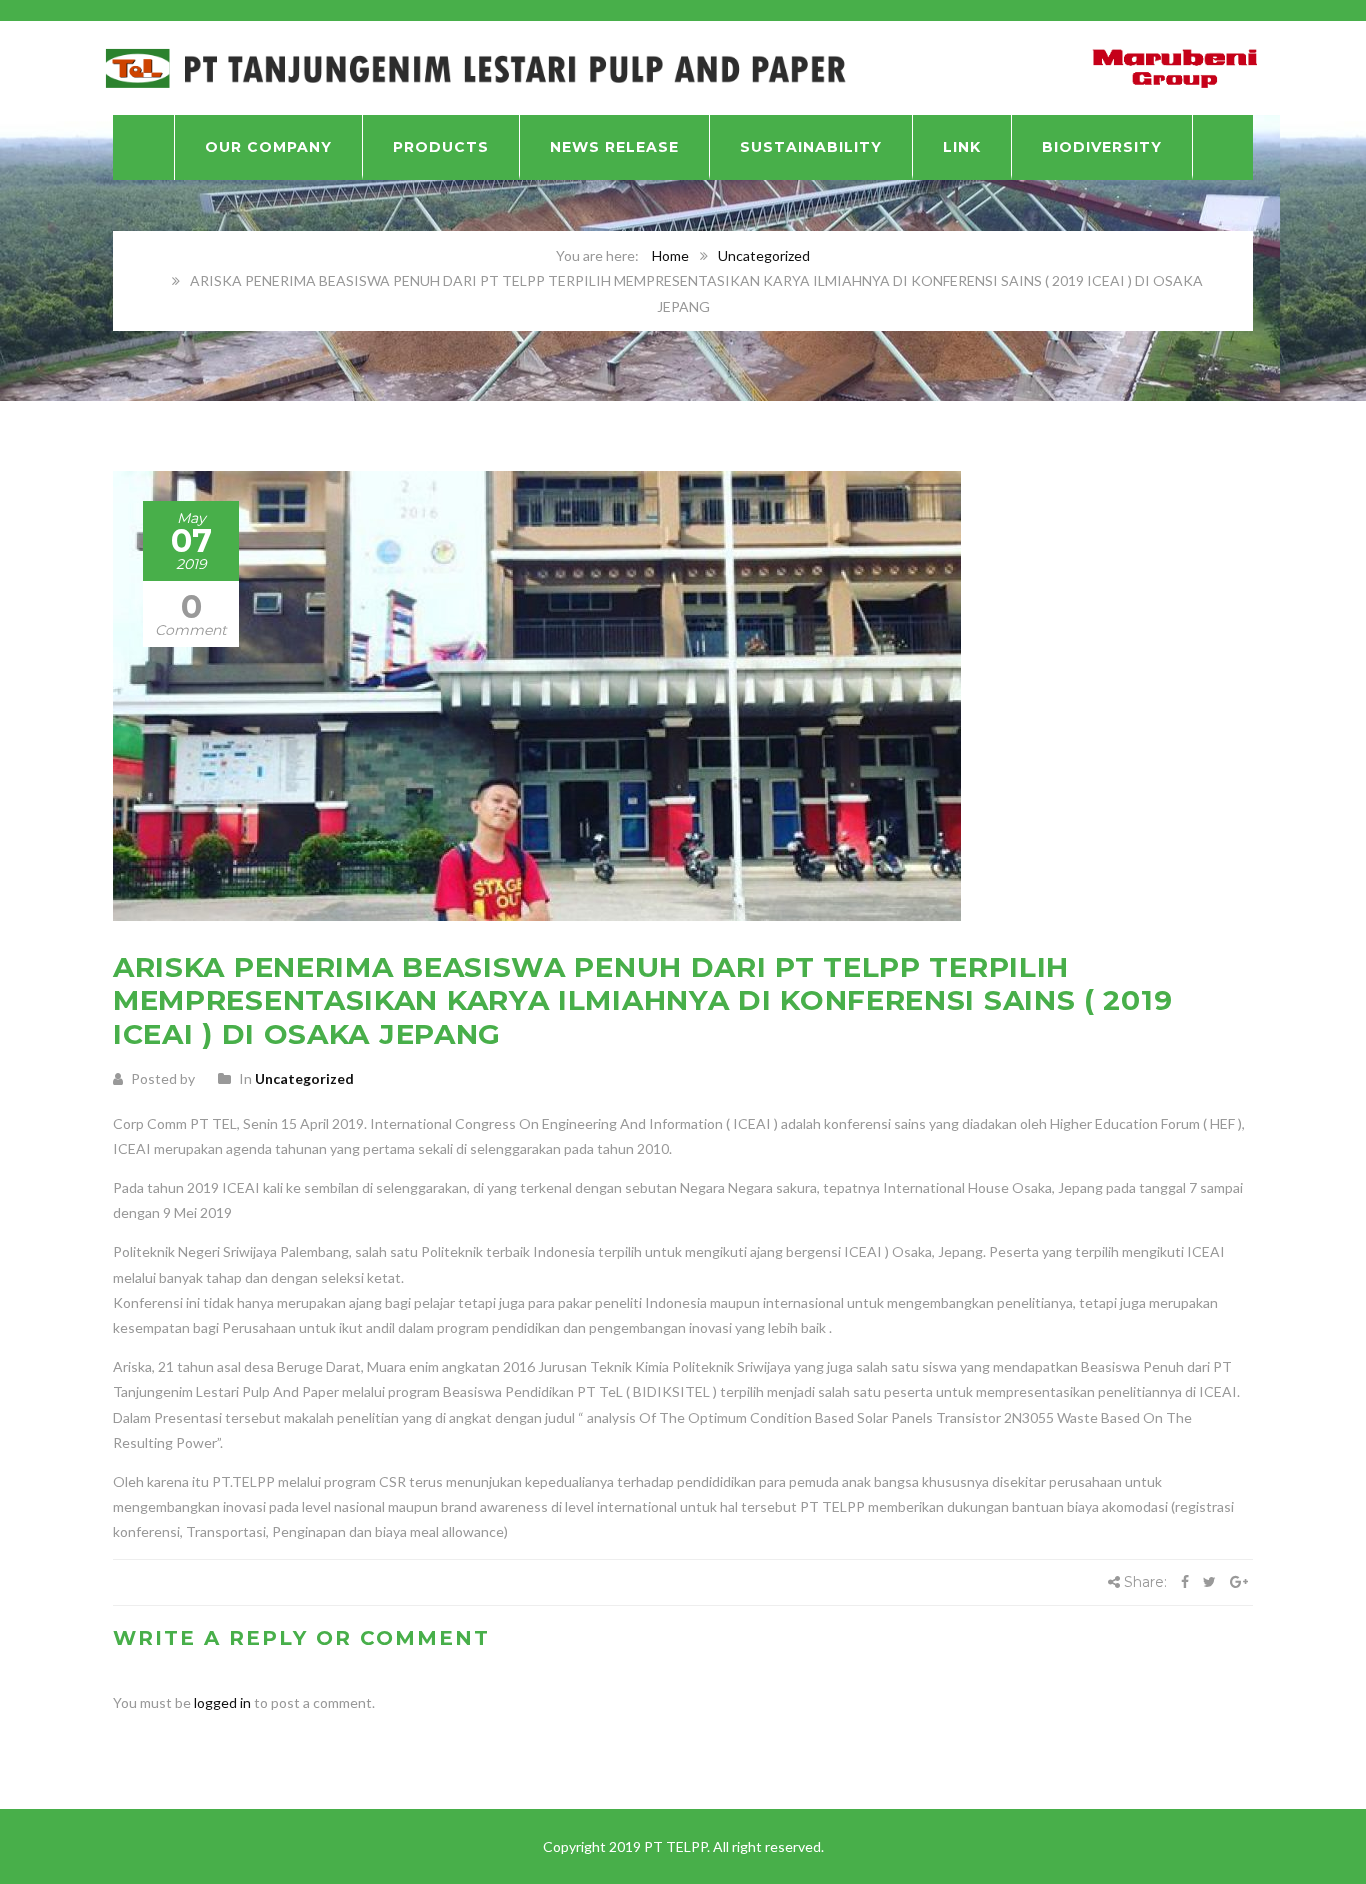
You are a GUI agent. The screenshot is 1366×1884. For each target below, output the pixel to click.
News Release (614, 147)
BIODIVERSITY (1102, 147)
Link (962, 147)
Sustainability (811, 147)
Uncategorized (764, 255)
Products (441, 147)
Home (670, 255)
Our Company (268, 147)
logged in (222, 1702)
